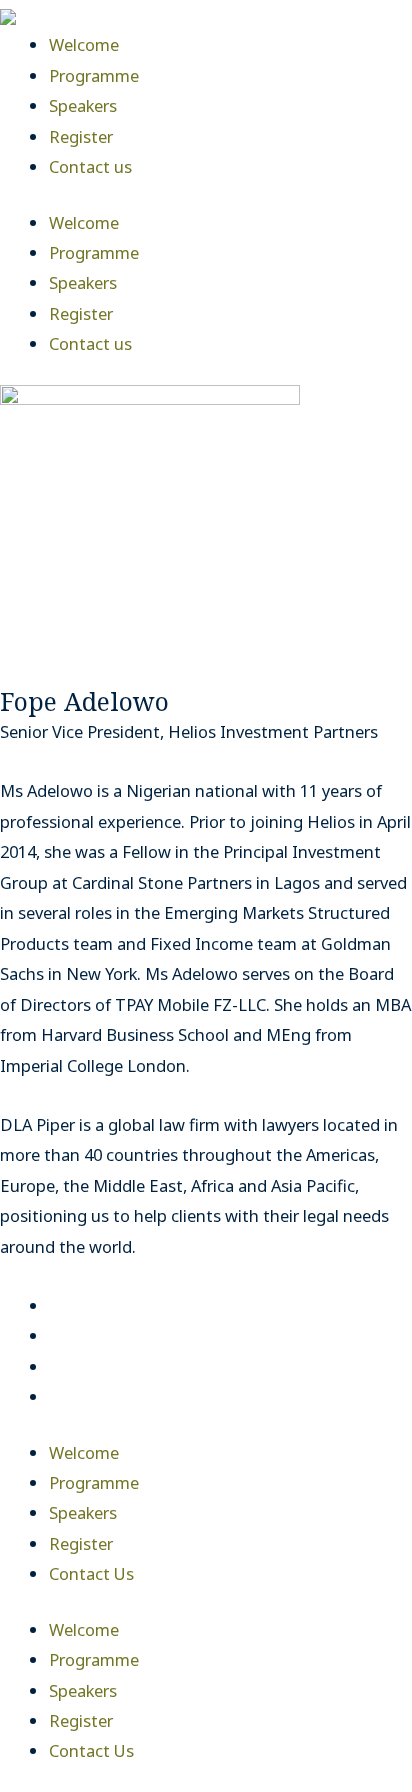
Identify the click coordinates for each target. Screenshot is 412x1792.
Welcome (84, 44)
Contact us (90, 166)
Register (81, 136)
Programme (94, 75)
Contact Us (91, 1573)
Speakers (83, 105)
